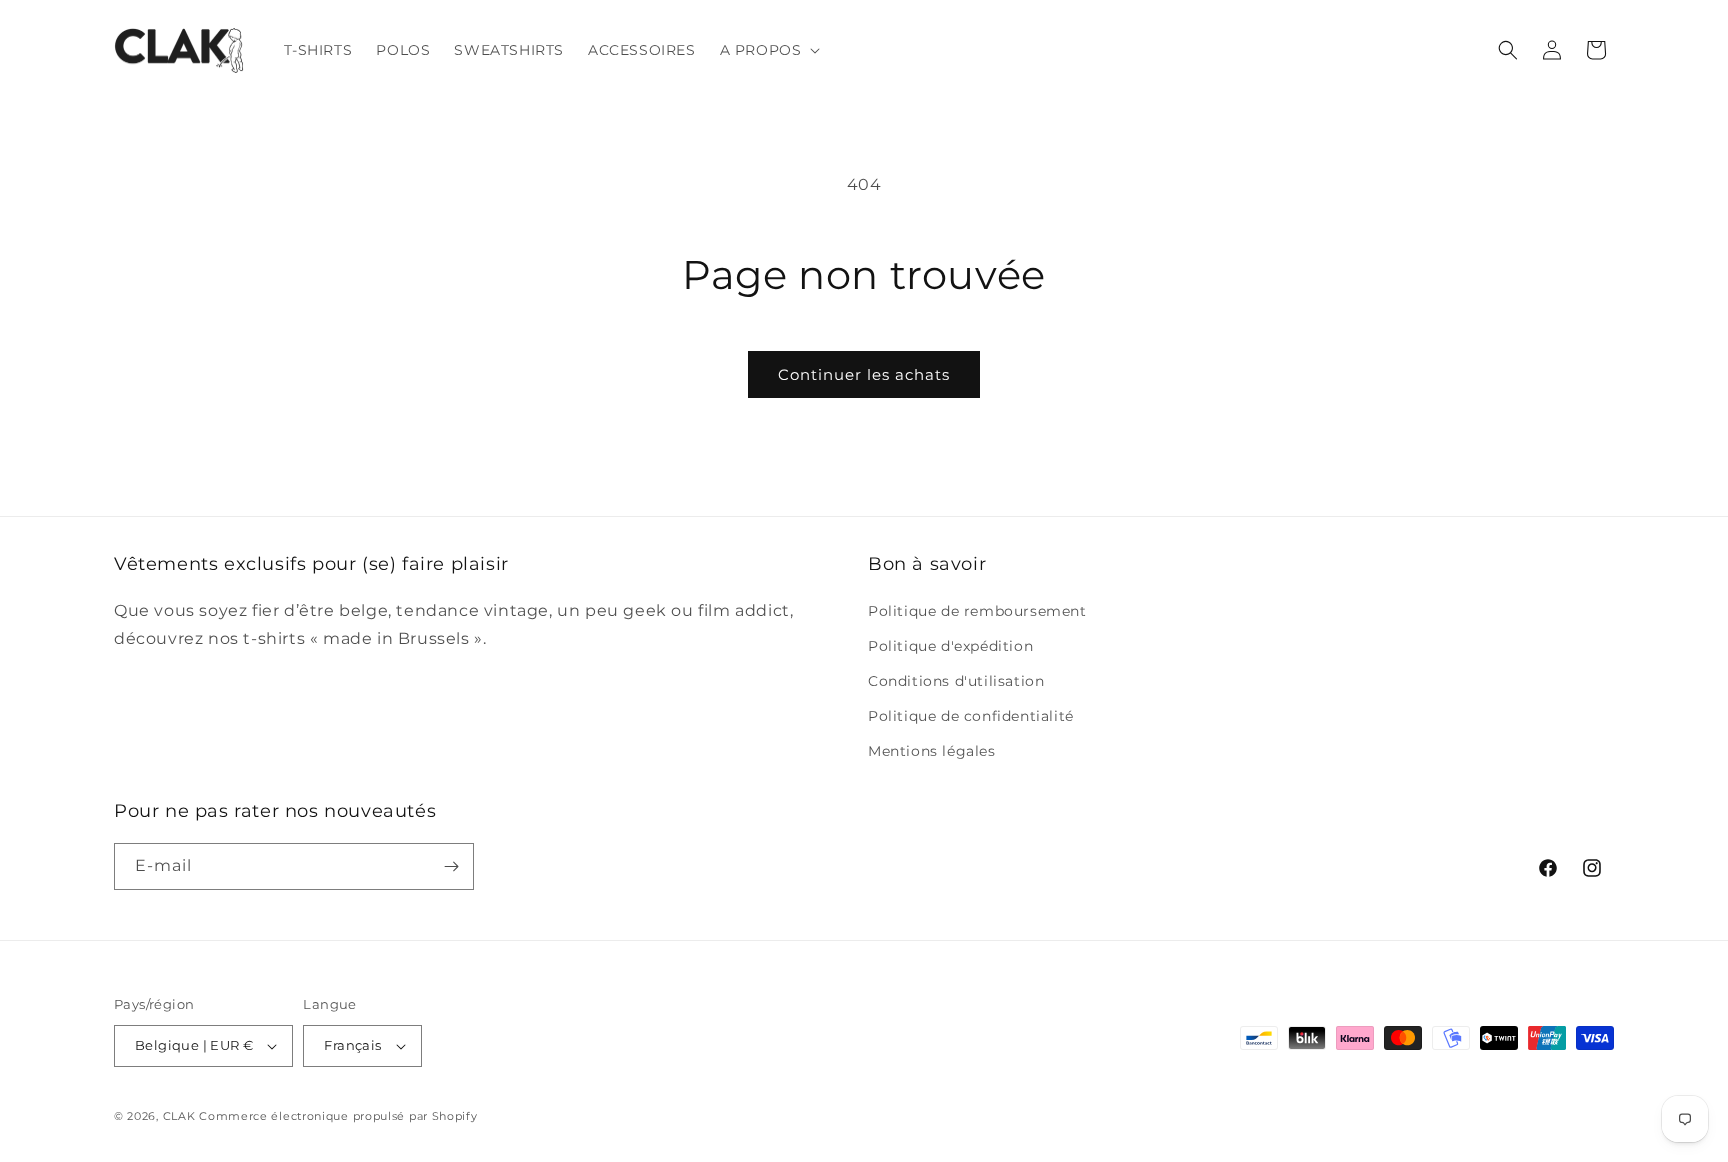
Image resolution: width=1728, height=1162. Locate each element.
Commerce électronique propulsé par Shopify (338, 1116)
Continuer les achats (864, 374)
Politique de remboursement (977, 611)
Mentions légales (932, 751)
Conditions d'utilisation (956, 681)
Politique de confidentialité (971, 716)
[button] (768, 50)
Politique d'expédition (950, 646)
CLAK (179, 1116)
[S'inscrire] (451, 866)
